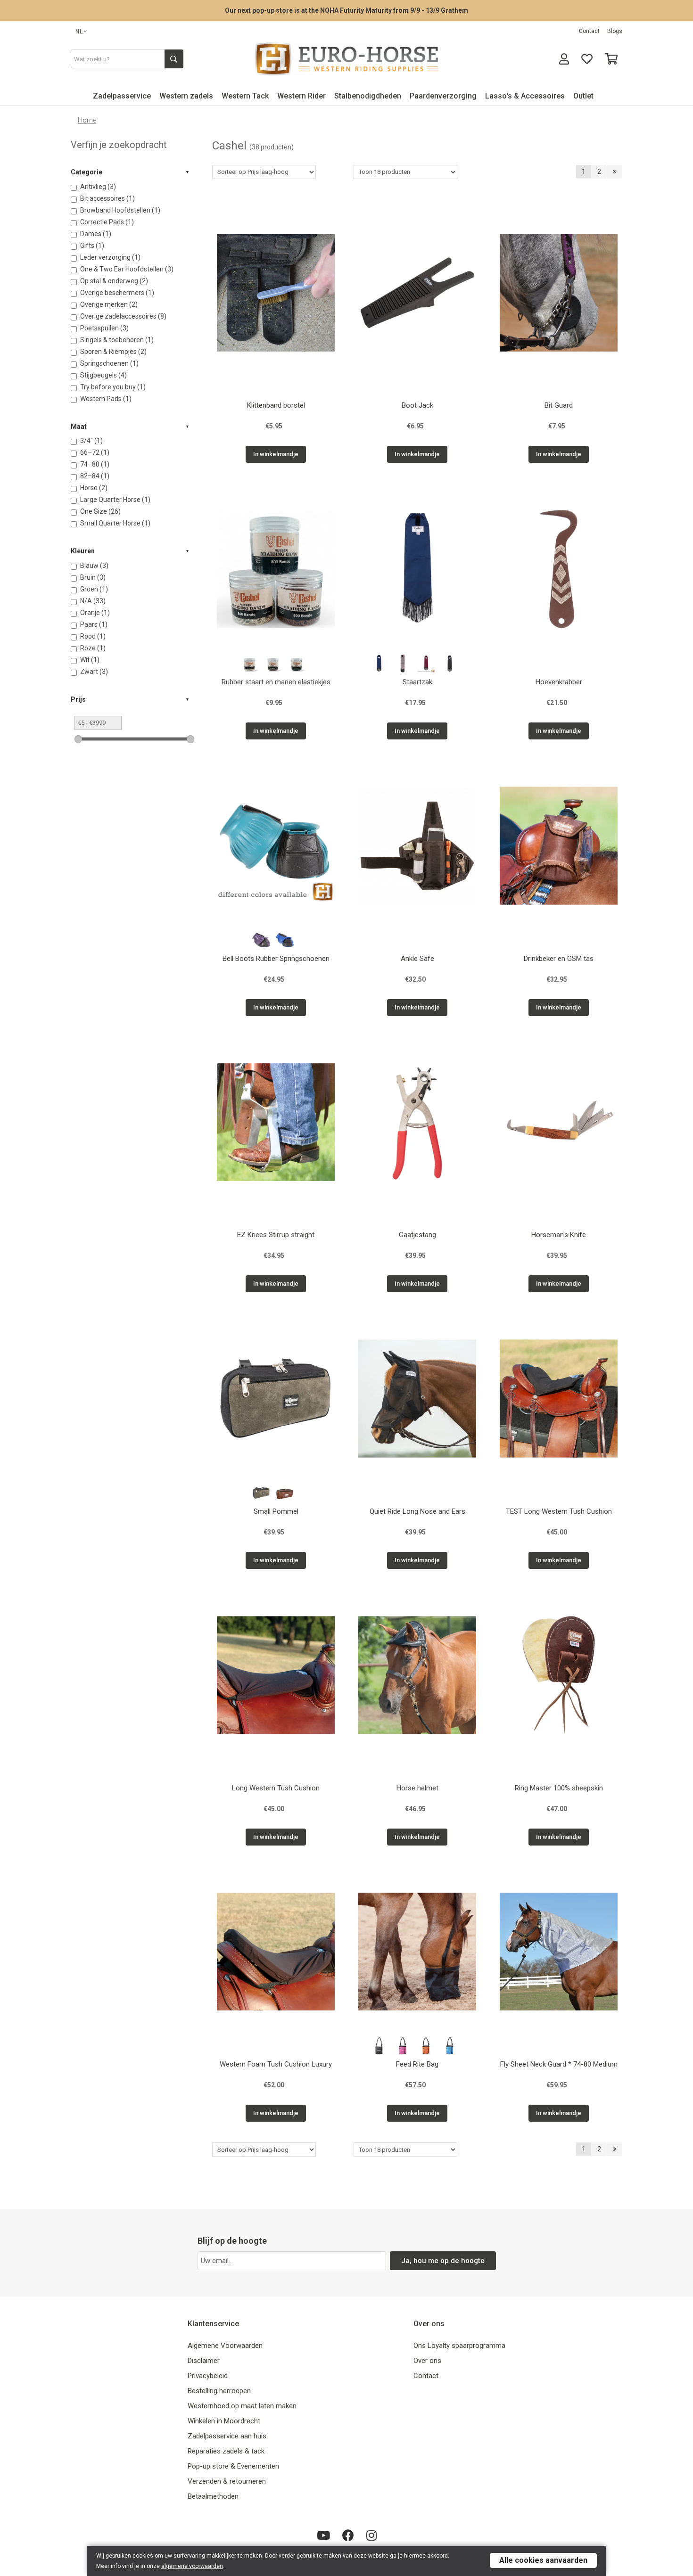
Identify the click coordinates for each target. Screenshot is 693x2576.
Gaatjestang (417, 1235)
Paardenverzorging (443, 96)
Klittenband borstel (276, 405)
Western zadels (186, 96)
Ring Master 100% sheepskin (559, 1788)
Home (87, 120)
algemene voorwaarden (192, 2566)
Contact (589, 31)
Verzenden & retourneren (227, 2481)
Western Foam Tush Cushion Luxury (276, 2064)
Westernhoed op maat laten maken (242, 2406)
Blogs (615, 31)
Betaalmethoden (213, 2496)
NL (79, 32)
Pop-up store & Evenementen (233, 2466)
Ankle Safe (417, 959)
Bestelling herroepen (219, 2391)
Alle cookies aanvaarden (543, 2560)
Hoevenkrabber (559, 682)
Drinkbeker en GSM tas (559, 959)
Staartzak (417, 682)
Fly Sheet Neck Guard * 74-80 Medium (559, 2064)
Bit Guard (559, 405)
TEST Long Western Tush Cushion (559, 1511)
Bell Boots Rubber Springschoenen (276, 959)
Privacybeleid (208, 2376)
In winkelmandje (276, 454)
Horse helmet (417, 1788)
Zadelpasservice (122, 96)
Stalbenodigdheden (368, 96)
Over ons (427, 2361)
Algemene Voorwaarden (225, 2346)
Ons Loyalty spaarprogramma (459, 2346)
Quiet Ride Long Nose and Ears (417, 1511)
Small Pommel (276, 1511)
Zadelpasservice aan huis (227, 2436)
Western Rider (301, 96)
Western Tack (245, 96)
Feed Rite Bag (417, 2064)
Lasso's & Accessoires (525, 96)
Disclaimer (204, 2361)
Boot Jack (417, 405)
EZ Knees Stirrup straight (276, 1235)
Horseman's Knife (559, 1235)
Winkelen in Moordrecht (224, 2421)
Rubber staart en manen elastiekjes (276, 682)
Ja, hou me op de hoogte (443, 2261)
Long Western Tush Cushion (276, 1788)
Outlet (583, 96)
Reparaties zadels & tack (226, 2451)
